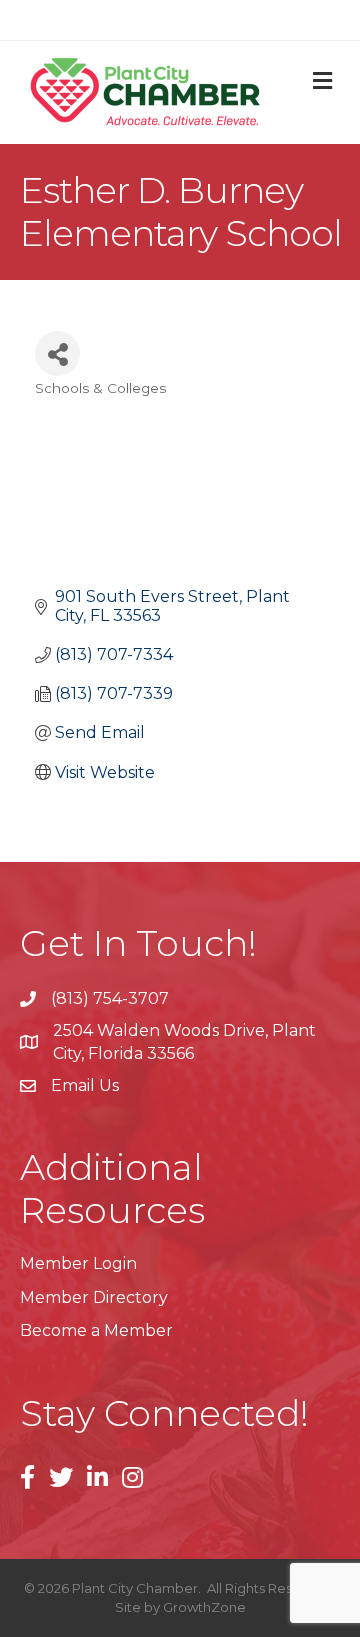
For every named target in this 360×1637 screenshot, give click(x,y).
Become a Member (96, 1330)
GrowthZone (204, 1607)
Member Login (78, 1263)
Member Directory (94, 1297)
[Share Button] (57, 353)
